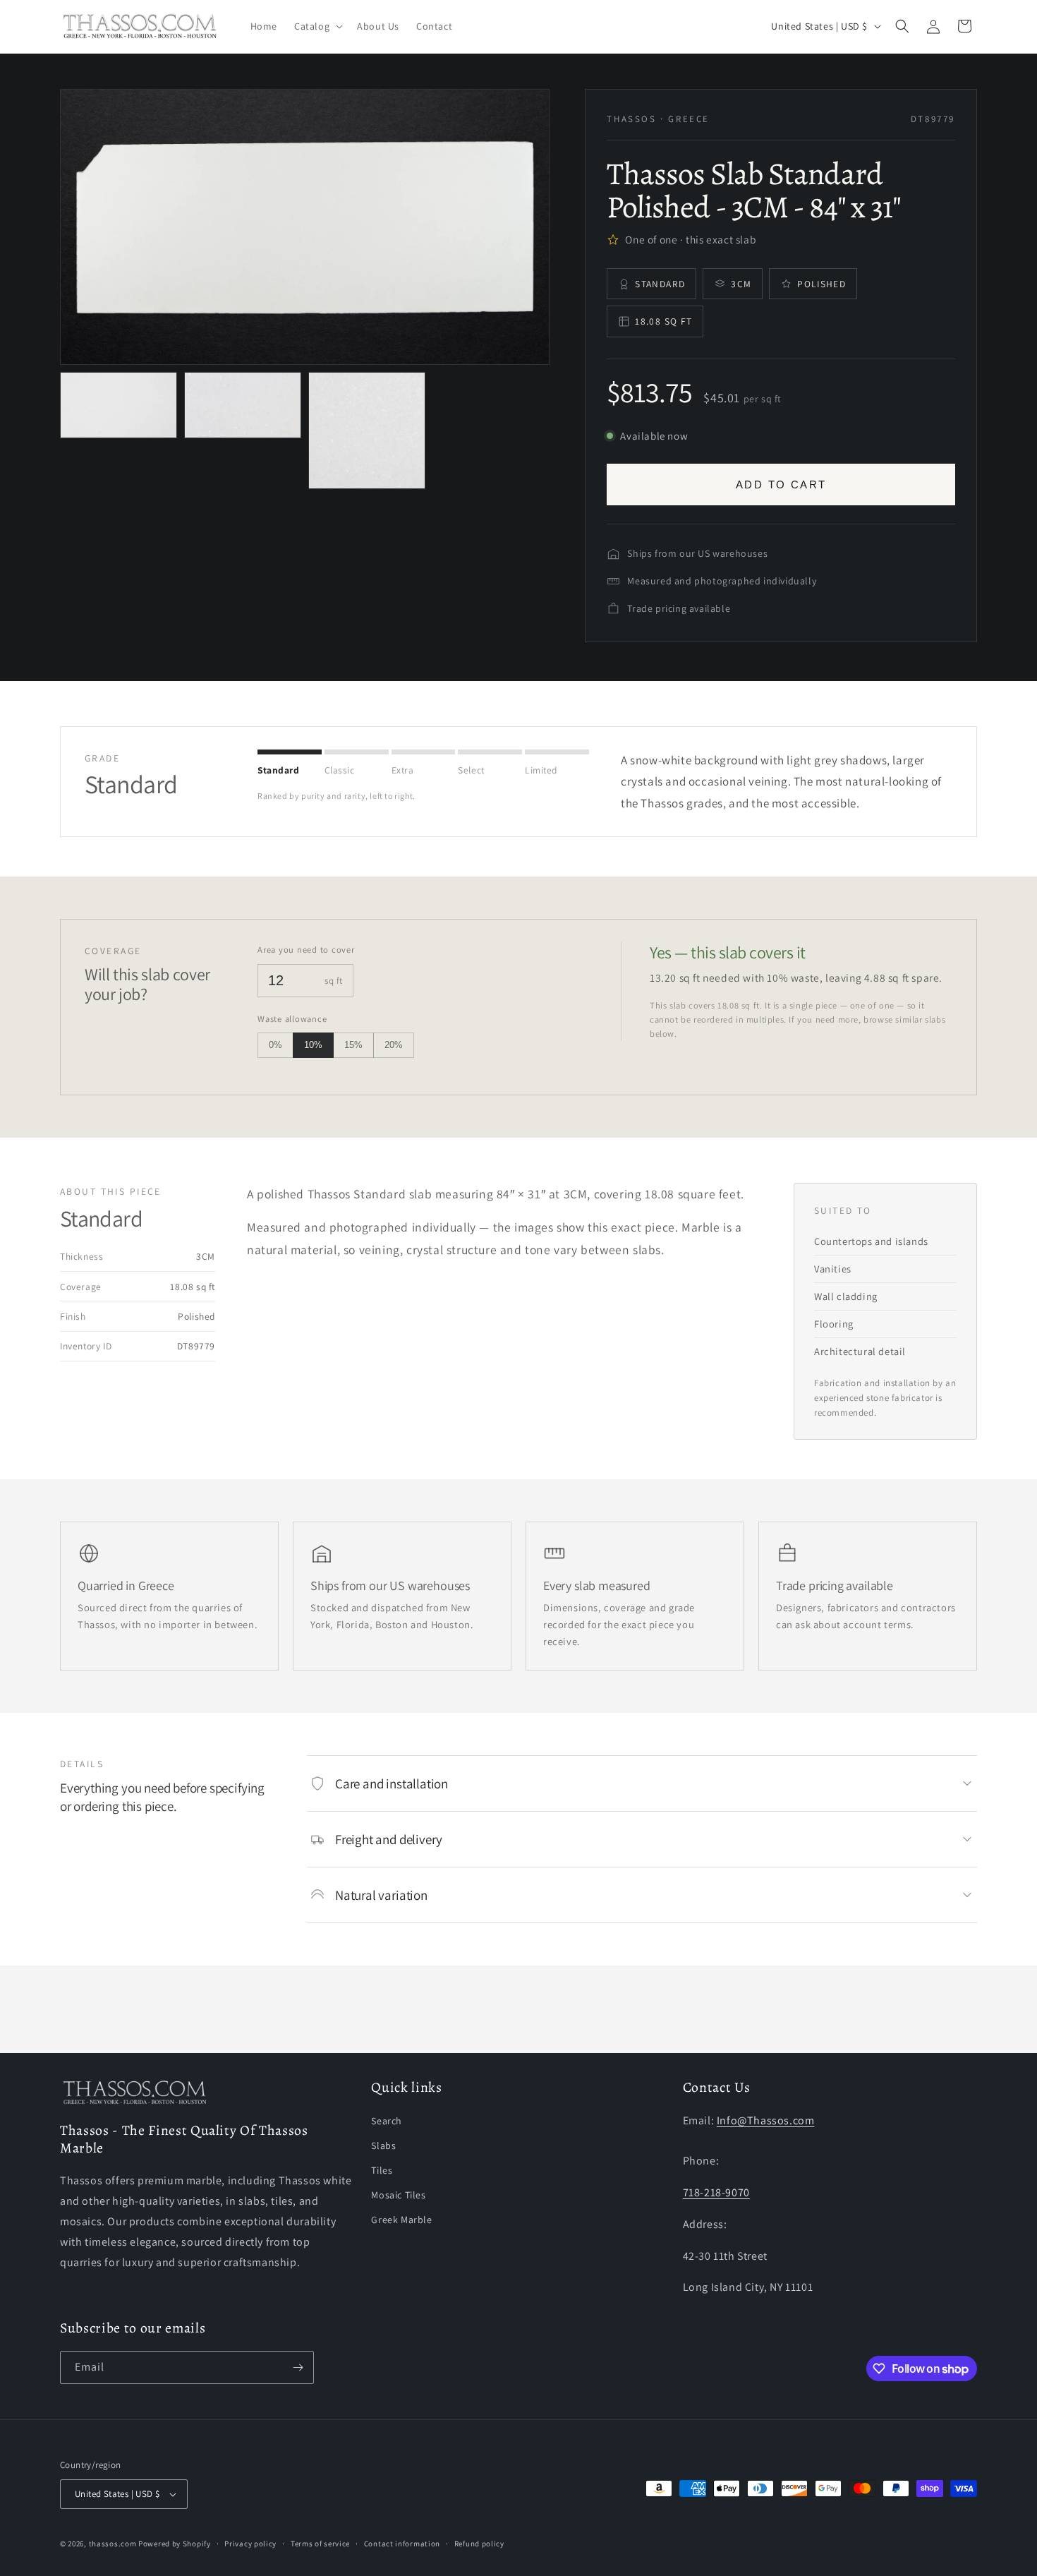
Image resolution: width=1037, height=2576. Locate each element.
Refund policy (479, 2544)
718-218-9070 (716, 2192)
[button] (317, 26)
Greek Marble (401, 2220)
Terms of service (320, 2544)
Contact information (402, 2544)
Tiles (382, 2170)
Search (387, 2120)
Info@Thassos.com (766, 2120)
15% (353, 1045)
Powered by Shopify (175, 2544)
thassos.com (113, 2544)
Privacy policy (250, 2544)
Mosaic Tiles (398, 2195)
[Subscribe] (298, 2367)
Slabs (383, 2145)
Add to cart (781, 484)
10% (313, 1045)
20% (394, 1045)
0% (275, 1045)
